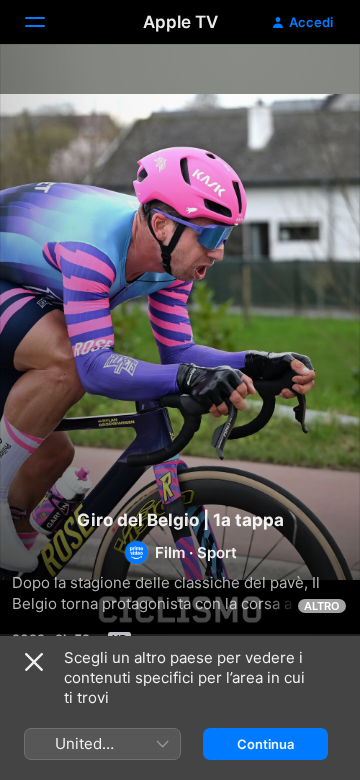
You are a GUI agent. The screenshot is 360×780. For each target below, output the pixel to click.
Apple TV (180, 22)
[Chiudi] (34, 662)
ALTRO (322, 606)
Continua (265, 744)
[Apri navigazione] (47, 22)
